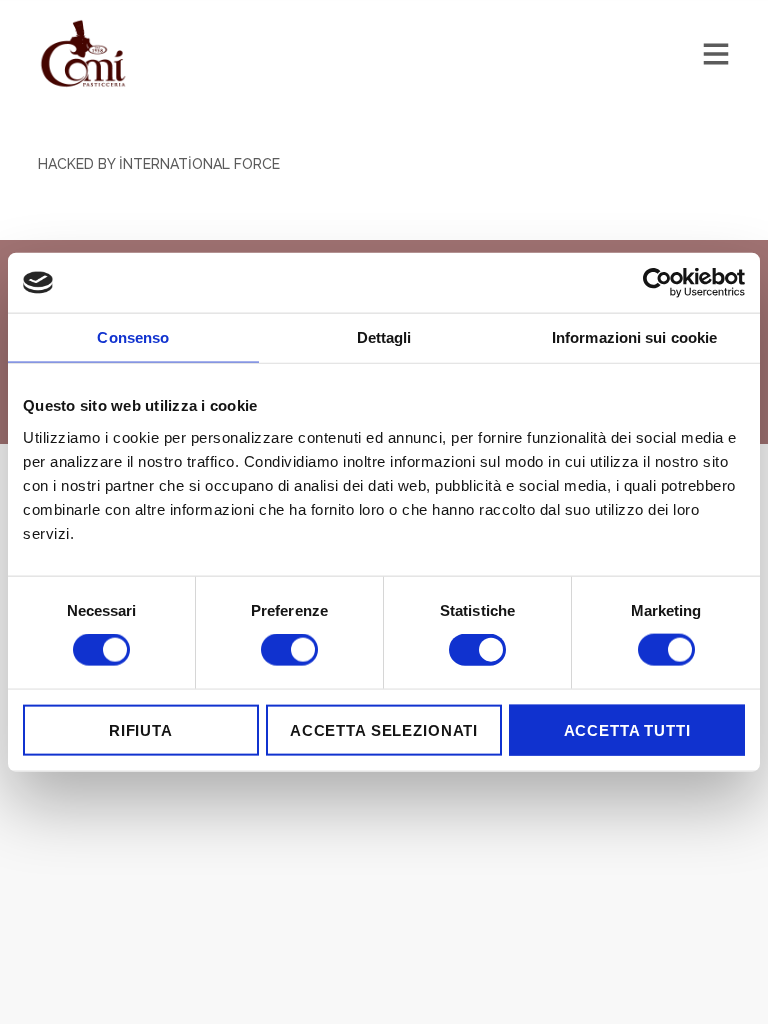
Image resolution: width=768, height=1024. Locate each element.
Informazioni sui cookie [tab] (634, 337)
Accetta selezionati (384, 729)
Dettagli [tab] (384, 337)
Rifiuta (141, 729)
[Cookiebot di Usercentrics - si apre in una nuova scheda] (657, 283)
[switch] (289, 650)
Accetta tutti (627, 729)
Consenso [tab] (133, 337)
